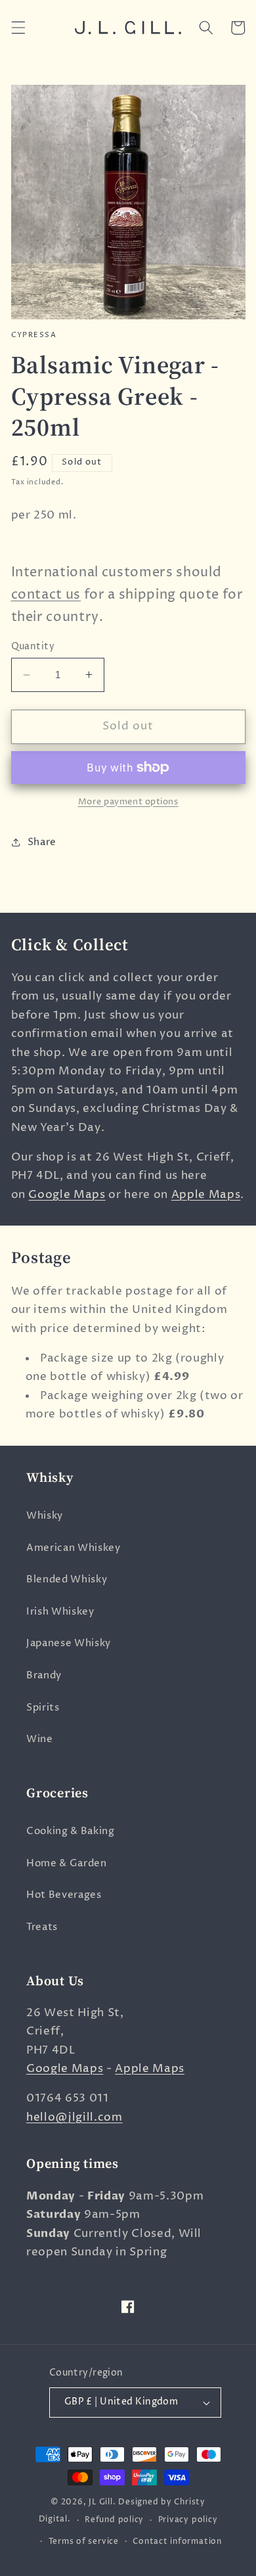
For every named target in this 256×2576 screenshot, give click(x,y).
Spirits (43, 1708)
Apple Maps (206, 1195)
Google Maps (67, 1195)
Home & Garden (67, 1863)
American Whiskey (74, 1548)
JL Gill (100, 2502)
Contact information (177, 2541)
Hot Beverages (64, 1895)
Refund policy (114, 2520)
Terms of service (84, 2541)
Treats (42, 1927)
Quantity (33, 647)
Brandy (44, 1675)
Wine (40, 1739)
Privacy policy (188, 2520)
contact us (46, 595)
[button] (18, 28)
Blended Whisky (67, 1579)
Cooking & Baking (71, 1831)
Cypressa (34, 335)
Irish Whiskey (60, 1612)
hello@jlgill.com (75, 2117)
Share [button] (42, 842)
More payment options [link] (128, 802)
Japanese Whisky (69, 1643)
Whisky (45, 1516)
